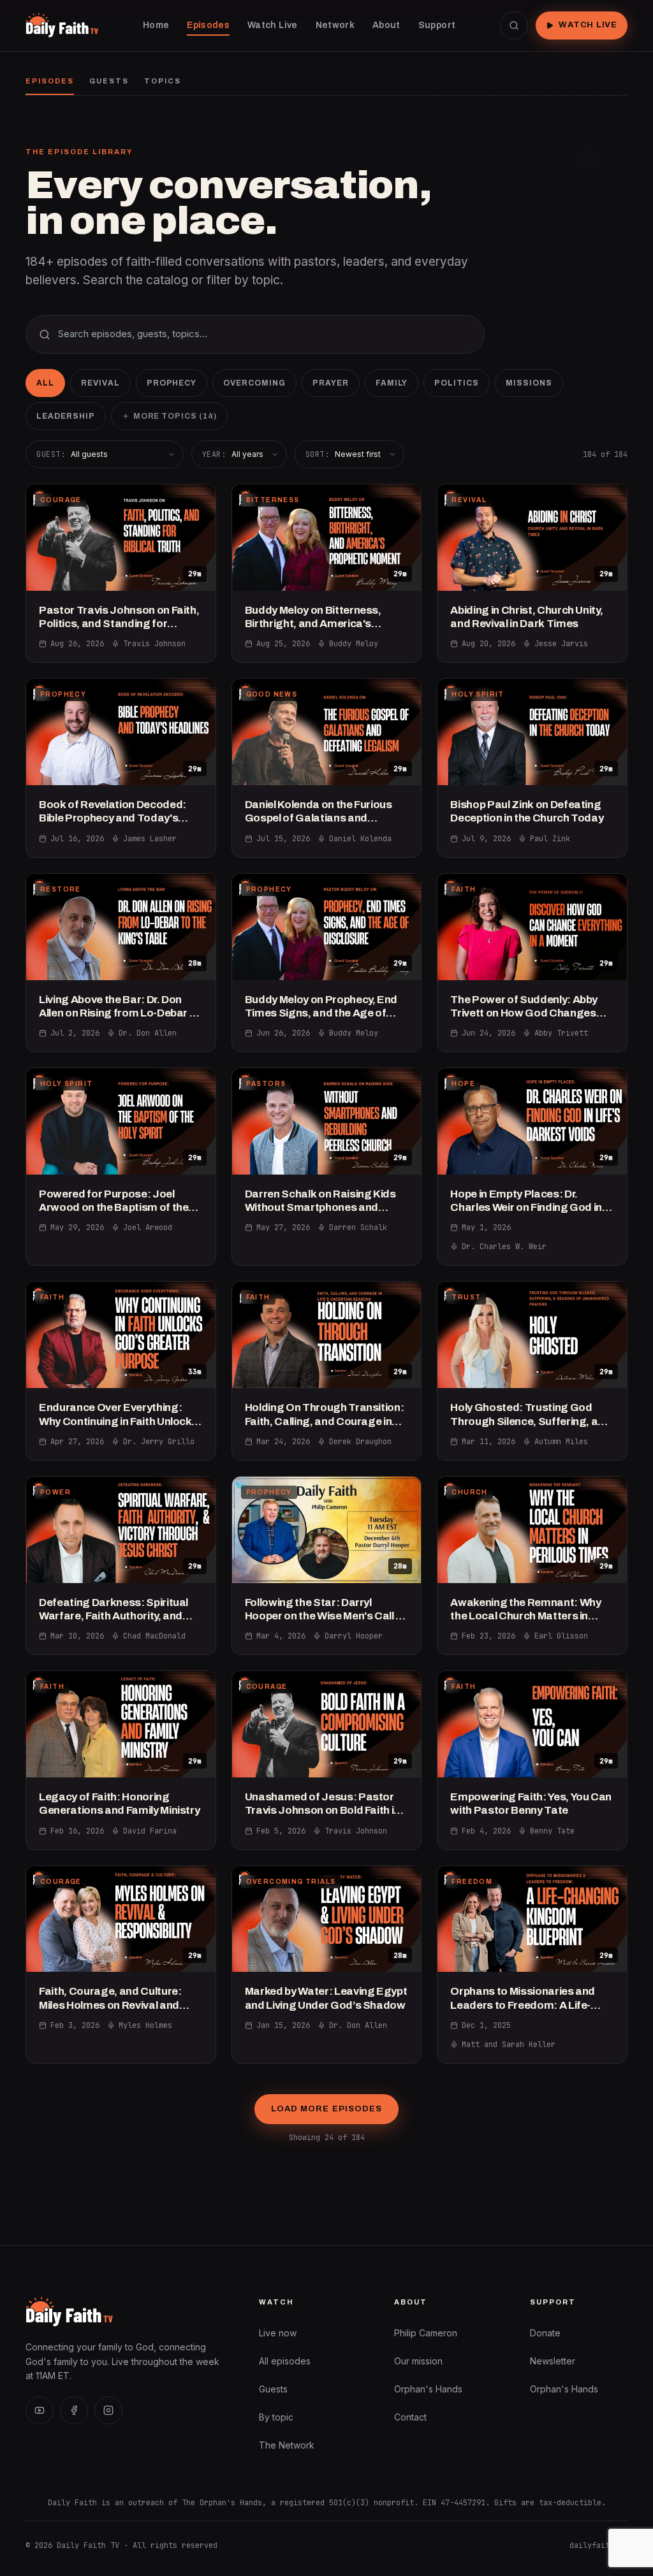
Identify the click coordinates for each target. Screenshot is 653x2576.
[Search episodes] (514, 25)
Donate (545, 2333)
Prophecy (172, 383)
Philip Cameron (426, 2333)
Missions (529, 383)
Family (392, 383)
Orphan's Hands (428, 2389)
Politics (457, 383)
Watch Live (588, 25)
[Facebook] (74, 2410)
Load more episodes (326, 2109)
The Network (287, 2445)
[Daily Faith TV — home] (62, 25)
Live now (278, 2333)
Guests (109, 81)
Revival (100, 383)
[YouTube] (40, 2410)
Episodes (50, 81)
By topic (276, 2417)
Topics (163, 81)
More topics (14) (175, 416)
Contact (410, 2417)
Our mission (418, 2361)
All (45, 383)
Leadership (66, 416)
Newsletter (553, 2361)
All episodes (285, 2361)
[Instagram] (108, 2410)
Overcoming (254, 383)
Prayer (331, 383)
